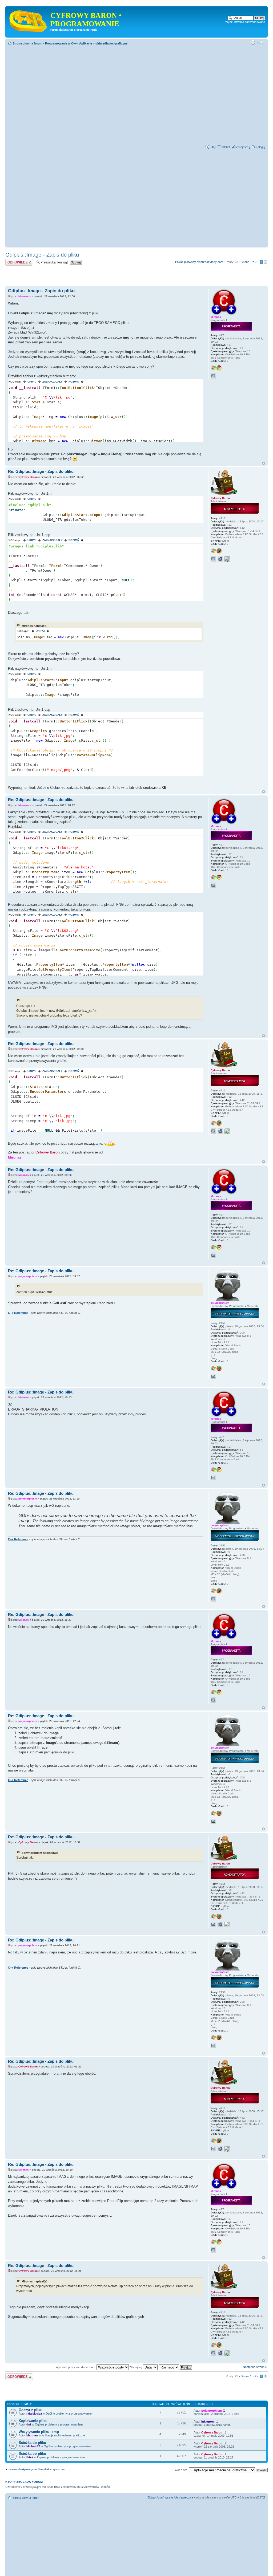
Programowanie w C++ (61, 43)
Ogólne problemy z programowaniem (69, 2414)
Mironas (24, 296)
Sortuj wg (136, 2367)
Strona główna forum (27, 43)
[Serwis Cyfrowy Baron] (29, 20)
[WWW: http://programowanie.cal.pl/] (220, 559)
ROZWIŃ (74, 382)
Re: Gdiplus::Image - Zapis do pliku (41, 471)
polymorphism (28, 1276)
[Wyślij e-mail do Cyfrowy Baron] (213, 559)
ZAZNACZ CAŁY (53, 382)
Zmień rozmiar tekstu (261, 42)
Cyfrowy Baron (28, 477)
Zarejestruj (243, 147)
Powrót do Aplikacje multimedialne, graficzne (37, 2469)
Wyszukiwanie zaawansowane (245, 22)
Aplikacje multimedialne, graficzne (103, 43)
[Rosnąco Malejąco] (176, 2367)
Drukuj (253, 42)
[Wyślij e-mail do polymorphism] (213, 1376)
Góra (264, 463)
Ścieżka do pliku (32, 2443)
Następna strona (254, 2367)
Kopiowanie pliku (33, 2421)
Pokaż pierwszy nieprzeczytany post (199, 262)
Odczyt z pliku (31, 2410)
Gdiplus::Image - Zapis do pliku (42, 255)
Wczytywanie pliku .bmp (39, 2432)
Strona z (249, 262)
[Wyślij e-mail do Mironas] (213, 376)
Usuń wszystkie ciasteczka (175, 2497)
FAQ (213, 147)
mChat (226, 147)
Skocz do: (180, 2470)
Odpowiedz (13, 261)
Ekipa (151, 2497)
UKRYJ (32, 382)
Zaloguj (260, 147)
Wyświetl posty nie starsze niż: (76, 2367)
